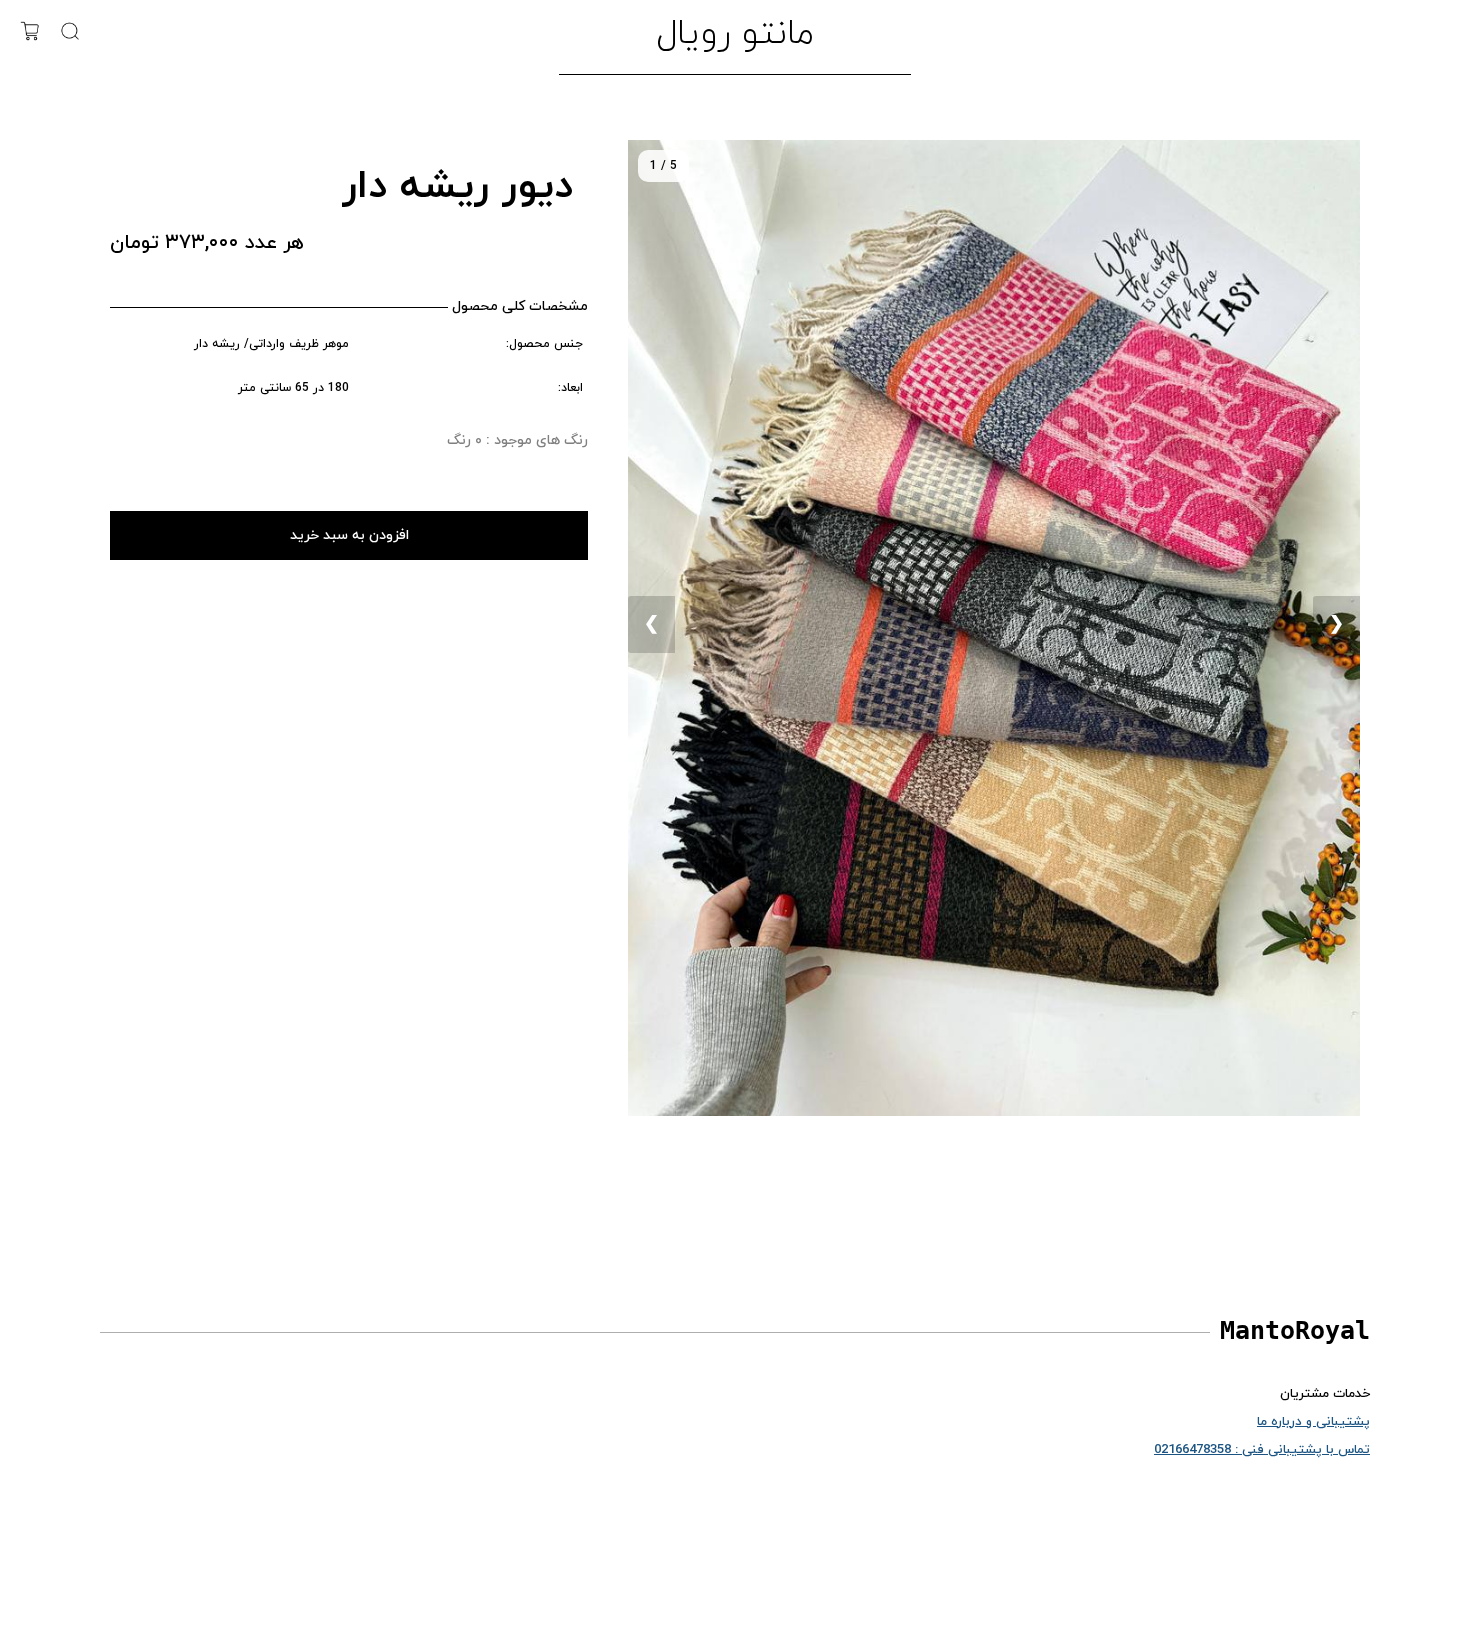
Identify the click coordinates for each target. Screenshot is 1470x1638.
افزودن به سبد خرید (349, 535)
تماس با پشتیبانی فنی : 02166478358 (1262, 1450)
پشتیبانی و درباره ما (1313, 1422)
